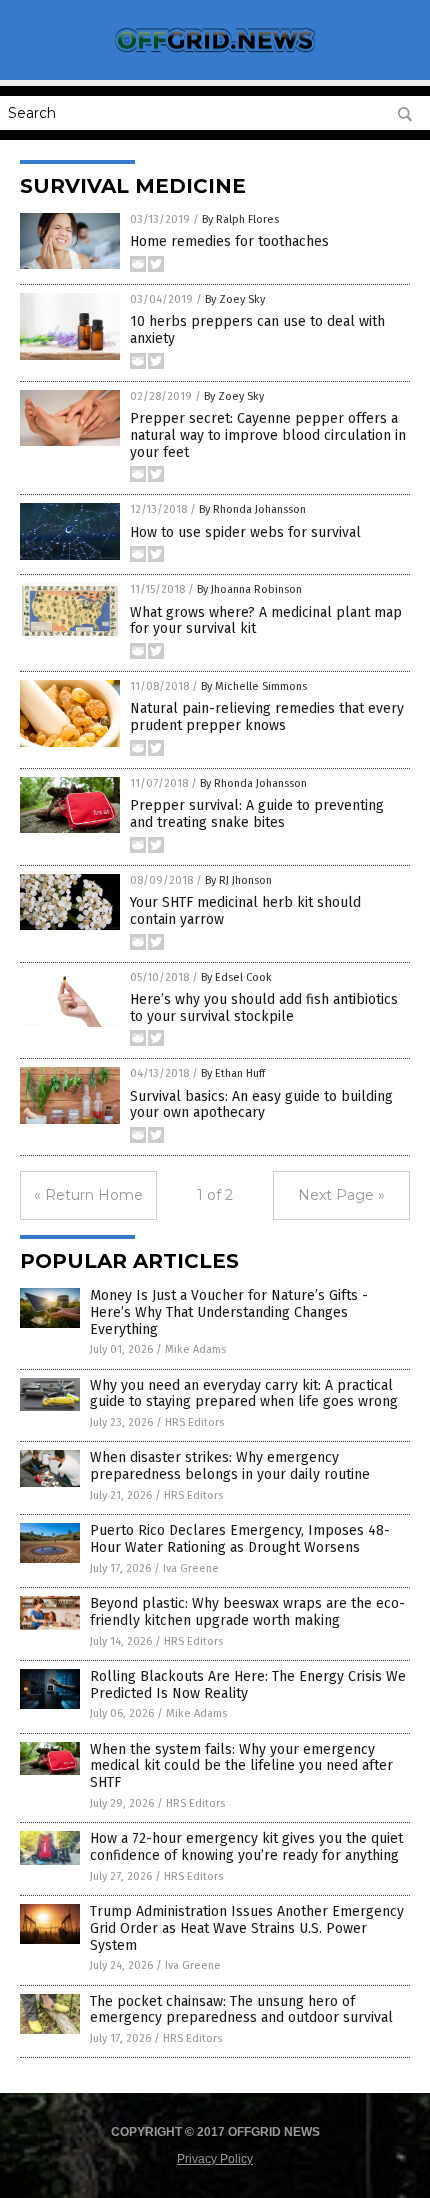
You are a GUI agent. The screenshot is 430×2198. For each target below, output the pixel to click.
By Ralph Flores (240, 219)
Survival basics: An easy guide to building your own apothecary (261, 1105)
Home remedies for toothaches (229, 241)
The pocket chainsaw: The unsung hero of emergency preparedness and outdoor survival (241, 2010)
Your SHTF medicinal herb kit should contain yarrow (245, 911)
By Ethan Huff (233, 1073)
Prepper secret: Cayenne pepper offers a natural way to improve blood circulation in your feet (268, 435)
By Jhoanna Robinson (249, 589)
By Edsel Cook (236, 977)
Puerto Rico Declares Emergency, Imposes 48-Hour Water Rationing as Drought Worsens (240, 1539)
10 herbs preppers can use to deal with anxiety (257, 330)
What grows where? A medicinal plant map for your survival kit (266, 621)
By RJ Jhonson (238, 880)
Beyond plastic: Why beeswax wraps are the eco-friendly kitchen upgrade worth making (247, 1612)
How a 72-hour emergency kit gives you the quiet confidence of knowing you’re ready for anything (246, 1847)
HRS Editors (194, 1422)
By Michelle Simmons (254, 686)
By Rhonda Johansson (252, 509)
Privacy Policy (215, 2159)
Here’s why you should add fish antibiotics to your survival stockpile (264, 1008)
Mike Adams (195, 1349)
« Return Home (88, 1195)
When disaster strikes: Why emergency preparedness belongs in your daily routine (230, 1466)
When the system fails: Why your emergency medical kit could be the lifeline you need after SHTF (241, 1766)
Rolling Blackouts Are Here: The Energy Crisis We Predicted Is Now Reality (248, 1685)
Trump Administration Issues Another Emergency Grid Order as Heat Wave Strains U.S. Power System (247, 1928)
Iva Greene (191, 1568)
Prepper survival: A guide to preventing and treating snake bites (257, 814)
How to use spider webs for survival (245, 532)
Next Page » (341, 1195)
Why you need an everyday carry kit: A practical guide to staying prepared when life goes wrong (244, 1394)
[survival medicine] (215, 52)
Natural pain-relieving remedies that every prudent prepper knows (267, 717)
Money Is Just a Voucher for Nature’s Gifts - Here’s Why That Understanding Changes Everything (229, 1312)
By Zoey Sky (235, 299)
